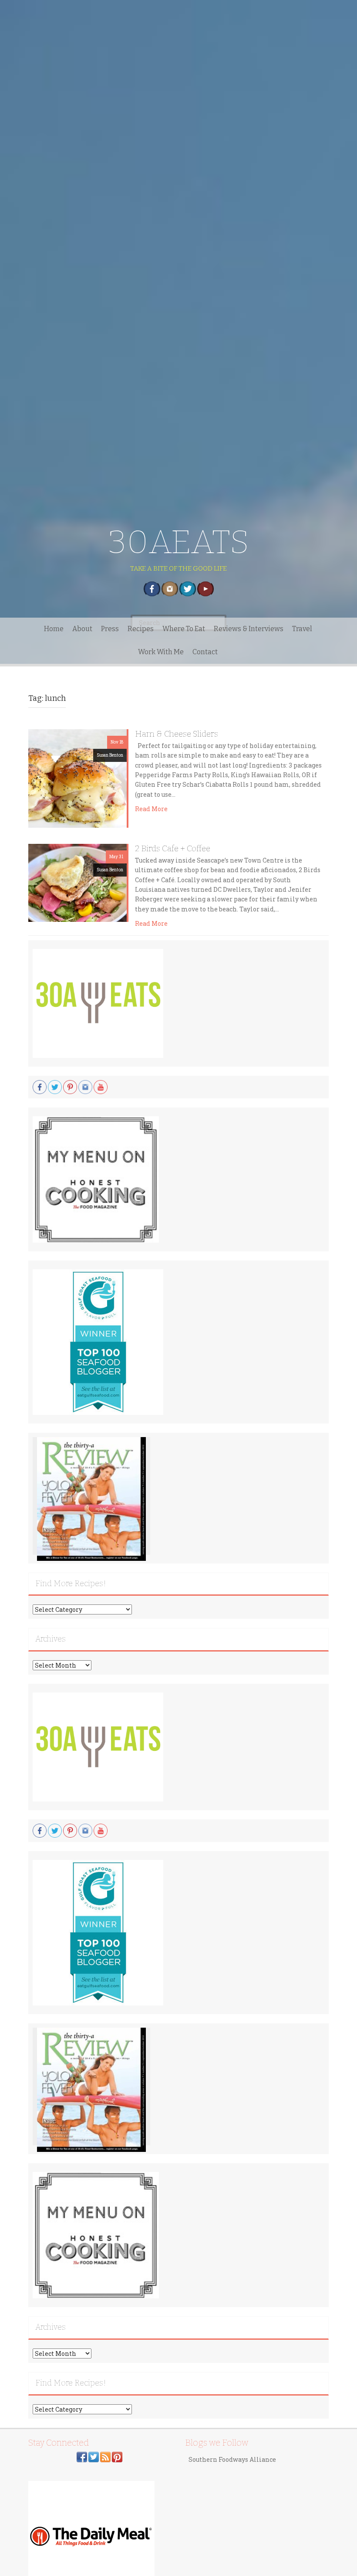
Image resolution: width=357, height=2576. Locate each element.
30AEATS (179, 542)
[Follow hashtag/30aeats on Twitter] (94, 2456)
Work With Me (161, 652)
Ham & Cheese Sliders (177, 734)
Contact (205, 652)
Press (110, 629)
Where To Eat (184, 629)
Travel (302, 629)
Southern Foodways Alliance (232, 2459)
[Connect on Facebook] (82, 2456)
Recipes (141, 629)
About (82, 629)
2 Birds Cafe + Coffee (173, 848)
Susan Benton (110, 755)
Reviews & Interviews (249, 629)
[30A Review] (91, 1499)
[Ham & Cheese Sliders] (77, 778)
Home (54, 629)
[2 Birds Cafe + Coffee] (77, 882)
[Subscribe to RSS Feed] (105, 2456)
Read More (151, 809)
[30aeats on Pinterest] (117, 2456)
